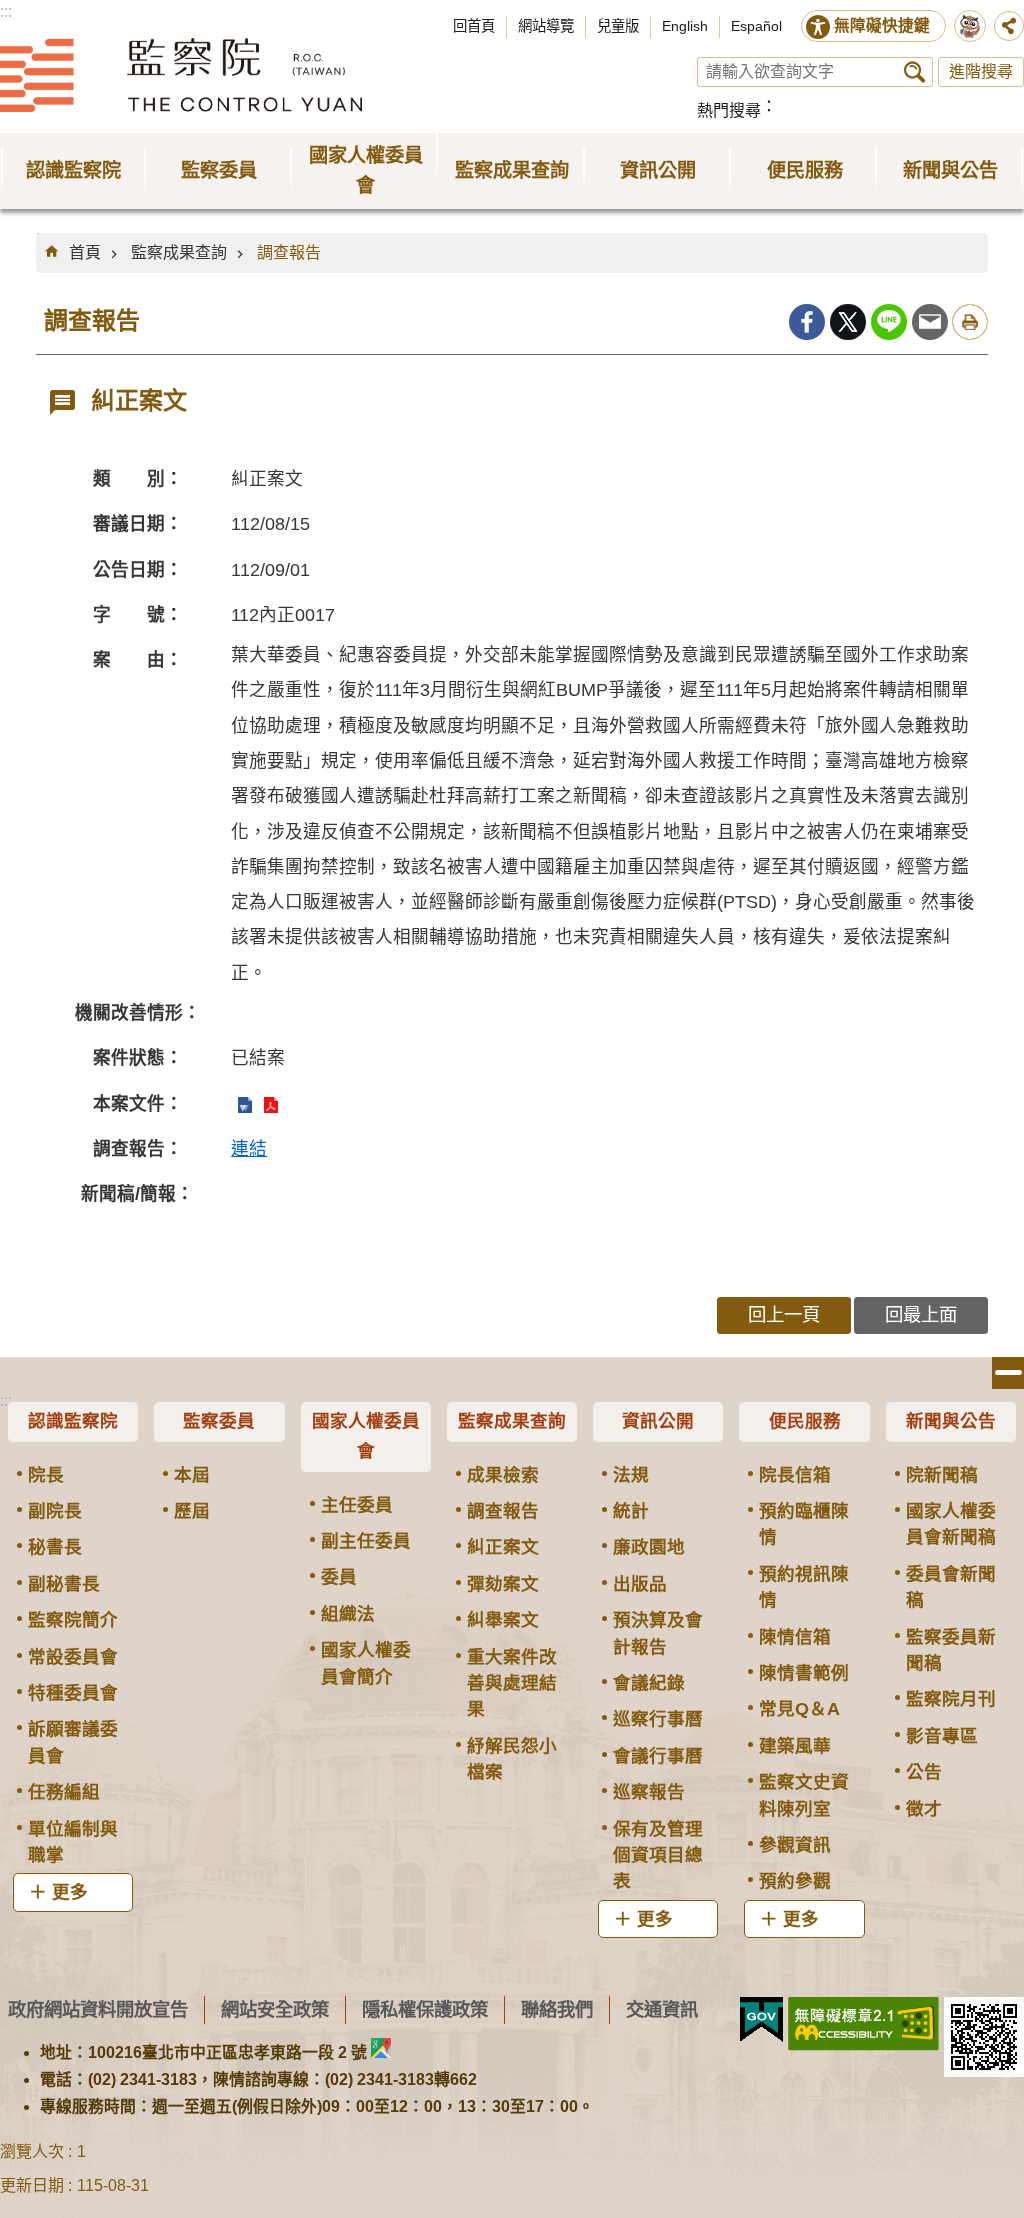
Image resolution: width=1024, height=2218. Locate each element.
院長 (46, 1475)
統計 (631, 1511)
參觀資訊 (795, 1845)
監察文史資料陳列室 (804, 1795)
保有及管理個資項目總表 (658, 1855)
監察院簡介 (73, 1620)
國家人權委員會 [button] (366, 170)
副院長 (55, 1511)
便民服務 (805, 1421)
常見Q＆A (799, 1709)
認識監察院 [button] (73, 170)
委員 (339, 1577)
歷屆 (192, 1511)
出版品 (640, 1584)
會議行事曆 (658, 1756)
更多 (70, 1892)
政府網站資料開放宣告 (98, 2009)
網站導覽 (546, 26)
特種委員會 (73, 1693)
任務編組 (64, 1792)
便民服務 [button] (805, 170)
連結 (249, 1149)
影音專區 (942, 1736)
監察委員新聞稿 (951, 1650)
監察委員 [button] (219, 170)
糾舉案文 (503, 1620)
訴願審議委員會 (73, 1742)
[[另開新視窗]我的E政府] (761, 2020)
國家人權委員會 (366, 1436)
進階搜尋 (981, 71)
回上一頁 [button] (784, 1314)
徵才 (924, 1809)
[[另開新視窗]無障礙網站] (863, 2024)
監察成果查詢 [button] (512, 170)
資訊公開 (658, 1421)
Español (756, 26)
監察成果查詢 (179, 252)
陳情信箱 (795, 1637)
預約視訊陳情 (804, 1587)
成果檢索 (503, 1475)
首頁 (85, 252)
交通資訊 (662, 2009)
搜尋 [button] (914, 72)
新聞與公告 (951, 1421)
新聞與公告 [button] (950, 170)
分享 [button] (1009, 26)
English (685, 26)
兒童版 (618, 26)
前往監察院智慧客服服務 (970, 26)
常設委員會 (73, 1657)
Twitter (848, 322)
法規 (631, 1475)
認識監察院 (73, 1421)
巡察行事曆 (658, 1719)
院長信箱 (795, 1475)
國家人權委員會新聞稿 (951, 1524)
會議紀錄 (649, 1683)
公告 (924, 1772)
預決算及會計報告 (658, 1633)
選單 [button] (1008, 1373)
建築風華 (795, 1746)
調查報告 (289, 252)
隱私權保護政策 (425, 2009)
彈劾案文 (503, 1584)
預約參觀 (795, 1881)
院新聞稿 (942, 1475)
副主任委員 (366, 1541)
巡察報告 (649, 1792)
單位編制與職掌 (73, 1842)
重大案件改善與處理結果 (512, 1683)
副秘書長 (64, 1584)
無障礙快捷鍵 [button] (882, 25)
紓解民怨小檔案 (512, 1759)
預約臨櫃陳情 (804, 1524)
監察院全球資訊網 (181, 75)
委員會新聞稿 (951, 1587)
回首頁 (474, 26)
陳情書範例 (804, 1673)
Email (930, 322)
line (889, 322)
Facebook (807, 322)
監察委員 (219, 1421)
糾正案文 (503, 1547)
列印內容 (970, 322)
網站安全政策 (275, 2009)
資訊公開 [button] (658, 170)
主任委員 (357, 1505)
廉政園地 (649, 1547)
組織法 (348, 1614)
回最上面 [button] (921, 1314)
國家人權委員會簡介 (366, 1663)
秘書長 (55, 1547)
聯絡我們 (557, 2009)
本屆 (192, 1475)
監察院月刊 (951, 1699)
